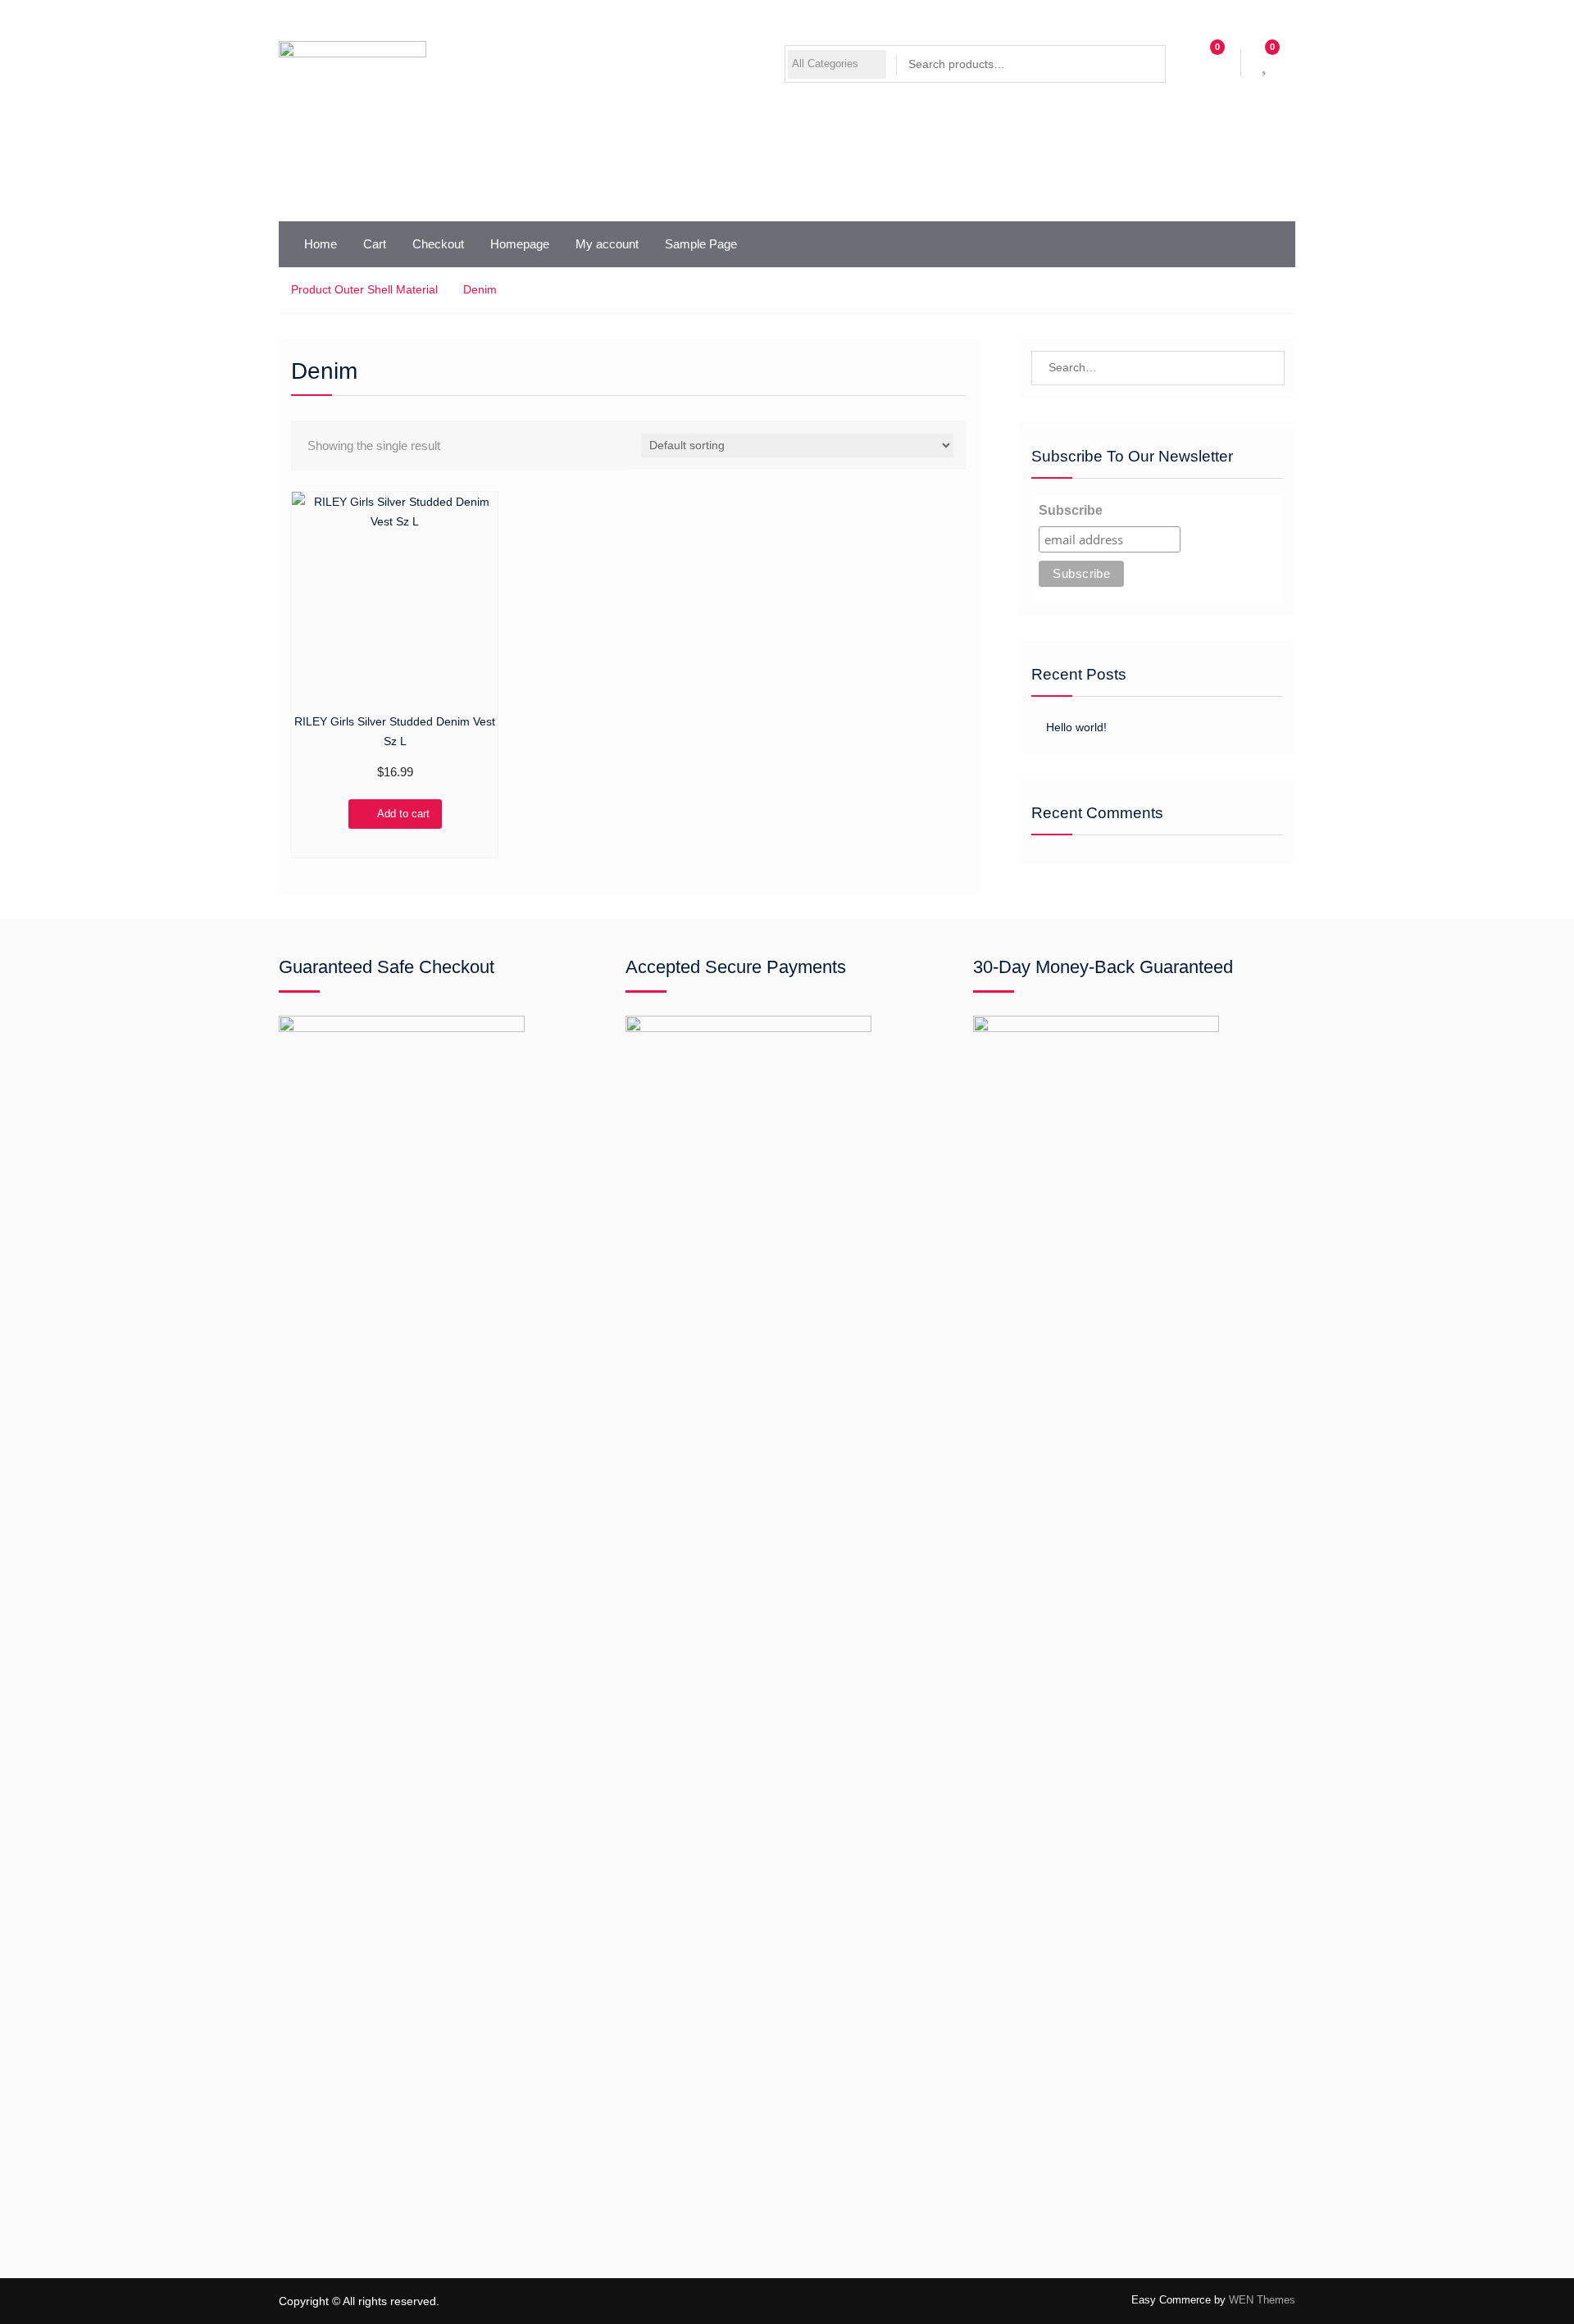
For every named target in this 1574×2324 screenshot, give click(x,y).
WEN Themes (1262, 2300)
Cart (375, 244)
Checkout (438, 244)
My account (607, 244)
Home (321, 244)
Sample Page (701, 244)
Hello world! (1076, 727)
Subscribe (1071, 510)
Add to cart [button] (403, 814)
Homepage (520, 244)
